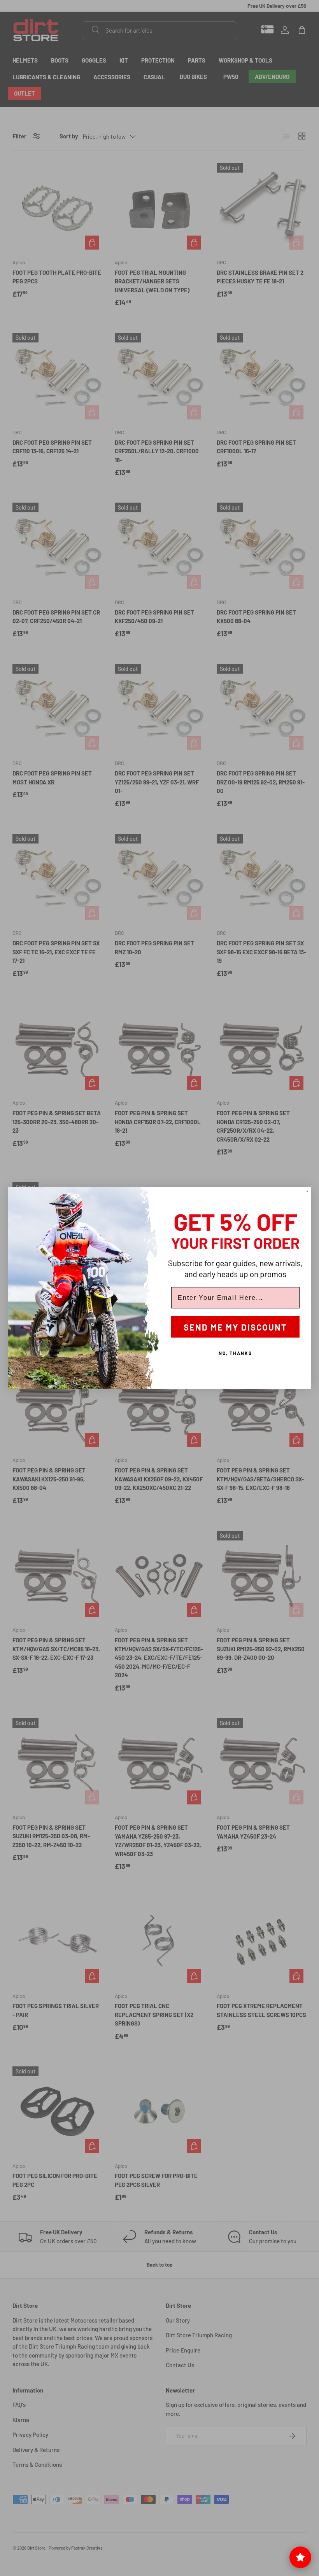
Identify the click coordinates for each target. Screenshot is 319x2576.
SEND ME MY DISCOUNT (235, 1327)
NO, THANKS (235, 1353)
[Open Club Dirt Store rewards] (300, 2557)
